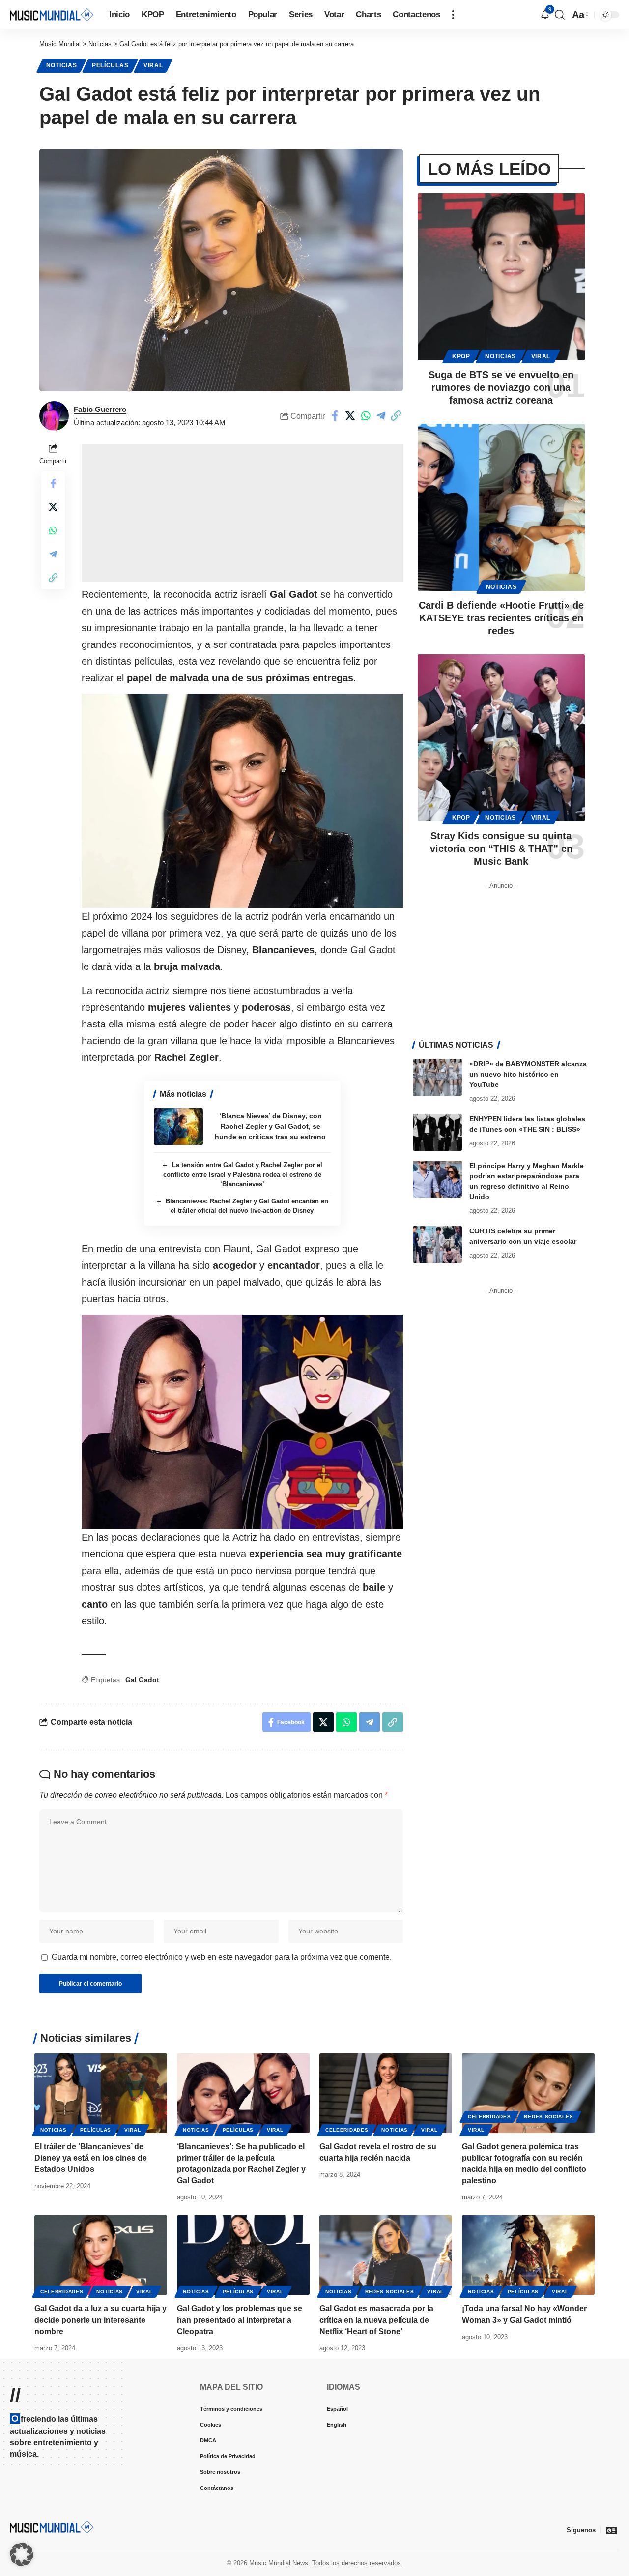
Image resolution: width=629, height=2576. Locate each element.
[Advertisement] (242, 513)
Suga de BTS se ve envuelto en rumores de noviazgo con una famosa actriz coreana (501, 387)
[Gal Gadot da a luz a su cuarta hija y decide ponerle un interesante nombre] (101, 2255)
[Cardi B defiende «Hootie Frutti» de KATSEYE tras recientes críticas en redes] (501, 507)
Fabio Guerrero (100, 409)
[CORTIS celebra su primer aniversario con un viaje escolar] (437, 1244)
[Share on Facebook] (335, 416)
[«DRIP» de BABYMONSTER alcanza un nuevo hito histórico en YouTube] (437, 1077)
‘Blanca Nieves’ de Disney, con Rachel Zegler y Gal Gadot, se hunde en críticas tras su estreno (270, 1126)
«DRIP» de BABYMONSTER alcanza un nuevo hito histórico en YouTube (528, 1074)
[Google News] (611, 2530)
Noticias (62, 65)
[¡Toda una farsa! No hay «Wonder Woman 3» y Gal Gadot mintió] (528, 2255)
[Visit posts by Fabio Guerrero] (54, 416)
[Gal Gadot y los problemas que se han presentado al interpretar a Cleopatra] (243, 2255)
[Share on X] (350, 416)
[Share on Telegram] (381, 416)
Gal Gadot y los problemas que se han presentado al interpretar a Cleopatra (240, 2320)
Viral (153, 65)
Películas (110, 65)
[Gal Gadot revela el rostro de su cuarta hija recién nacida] (386, 2093)
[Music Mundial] (52, 15)
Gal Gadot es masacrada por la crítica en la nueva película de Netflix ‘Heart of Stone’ (376, 2320)
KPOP (461, 356)
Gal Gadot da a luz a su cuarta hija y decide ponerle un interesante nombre (100, 2320)
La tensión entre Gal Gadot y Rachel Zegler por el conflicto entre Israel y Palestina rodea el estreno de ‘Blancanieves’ (243, 1174)
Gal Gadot (142, 1680)
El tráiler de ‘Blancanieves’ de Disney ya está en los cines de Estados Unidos (91, 2158)
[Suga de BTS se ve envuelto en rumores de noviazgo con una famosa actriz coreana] (501, 277)
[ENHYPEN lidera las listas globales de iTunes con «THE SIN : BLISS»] (437, 1132)
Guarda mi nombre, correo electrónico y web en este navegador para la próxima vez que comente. (222, 1957)
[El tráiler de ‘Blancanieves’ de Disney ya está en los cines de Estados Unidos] (101, 2093)
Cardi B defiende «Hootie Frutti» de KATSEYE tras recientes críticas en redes (501, 618)
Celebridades (347, 2130)
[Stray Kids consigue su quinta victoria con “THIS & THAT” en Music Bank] (501, 738)
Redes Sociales (548, 2117)
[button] (453, 15)
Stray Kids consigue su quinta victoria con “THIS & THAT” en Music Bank (501, 849)
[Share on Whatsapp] (366, 416)
